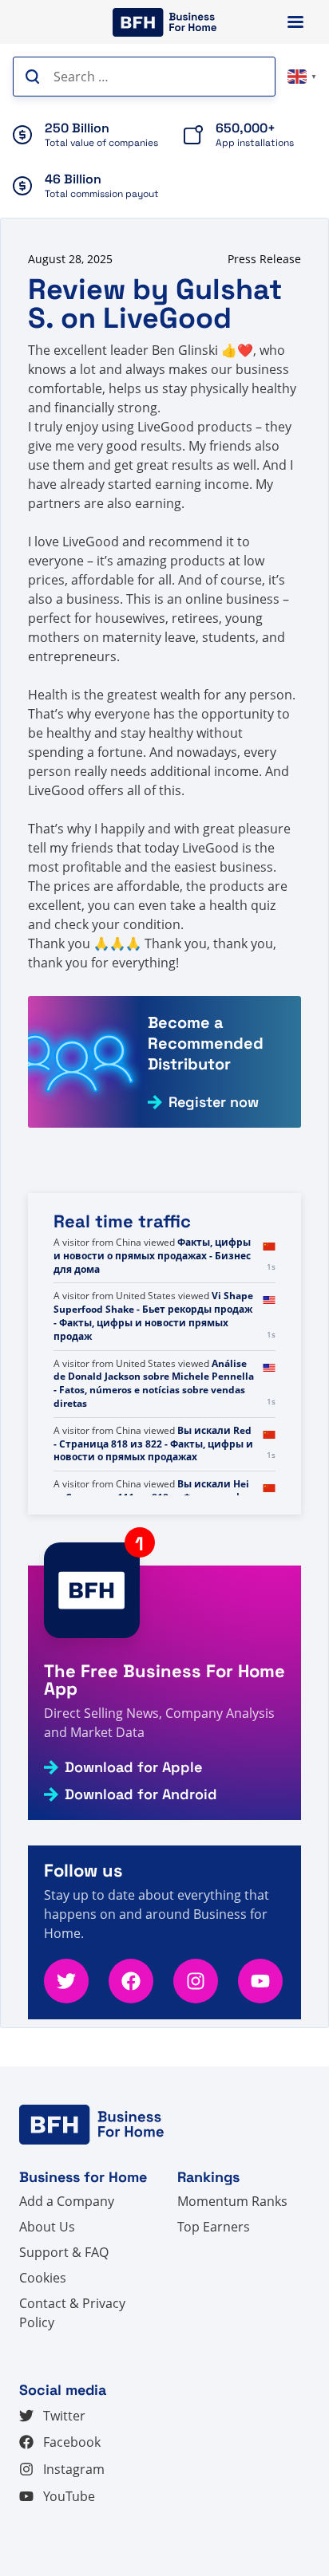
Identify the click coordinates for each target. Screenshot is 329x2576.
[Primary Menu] (295, 22)
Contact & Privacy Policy (72, 2313)
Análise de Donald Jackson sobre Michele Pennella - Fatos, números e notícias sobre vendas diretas (154, 1383)
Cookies (43, 2278)
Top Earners (214, 2227)
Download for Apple (133, 1767)
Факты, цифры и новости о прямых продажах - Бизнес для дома (152, 1256)
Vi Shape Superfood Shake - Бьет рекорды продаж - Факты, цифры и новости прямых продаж (153, 1316)
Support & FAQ (64, 2252)
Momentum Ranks (232, 2201)
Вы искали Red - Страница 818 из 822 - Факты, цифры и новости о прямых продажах (153, 1444)
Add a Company (67, 2201)
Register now (214, 1102)
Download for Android (141, 1794)
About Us (47, 2227)
